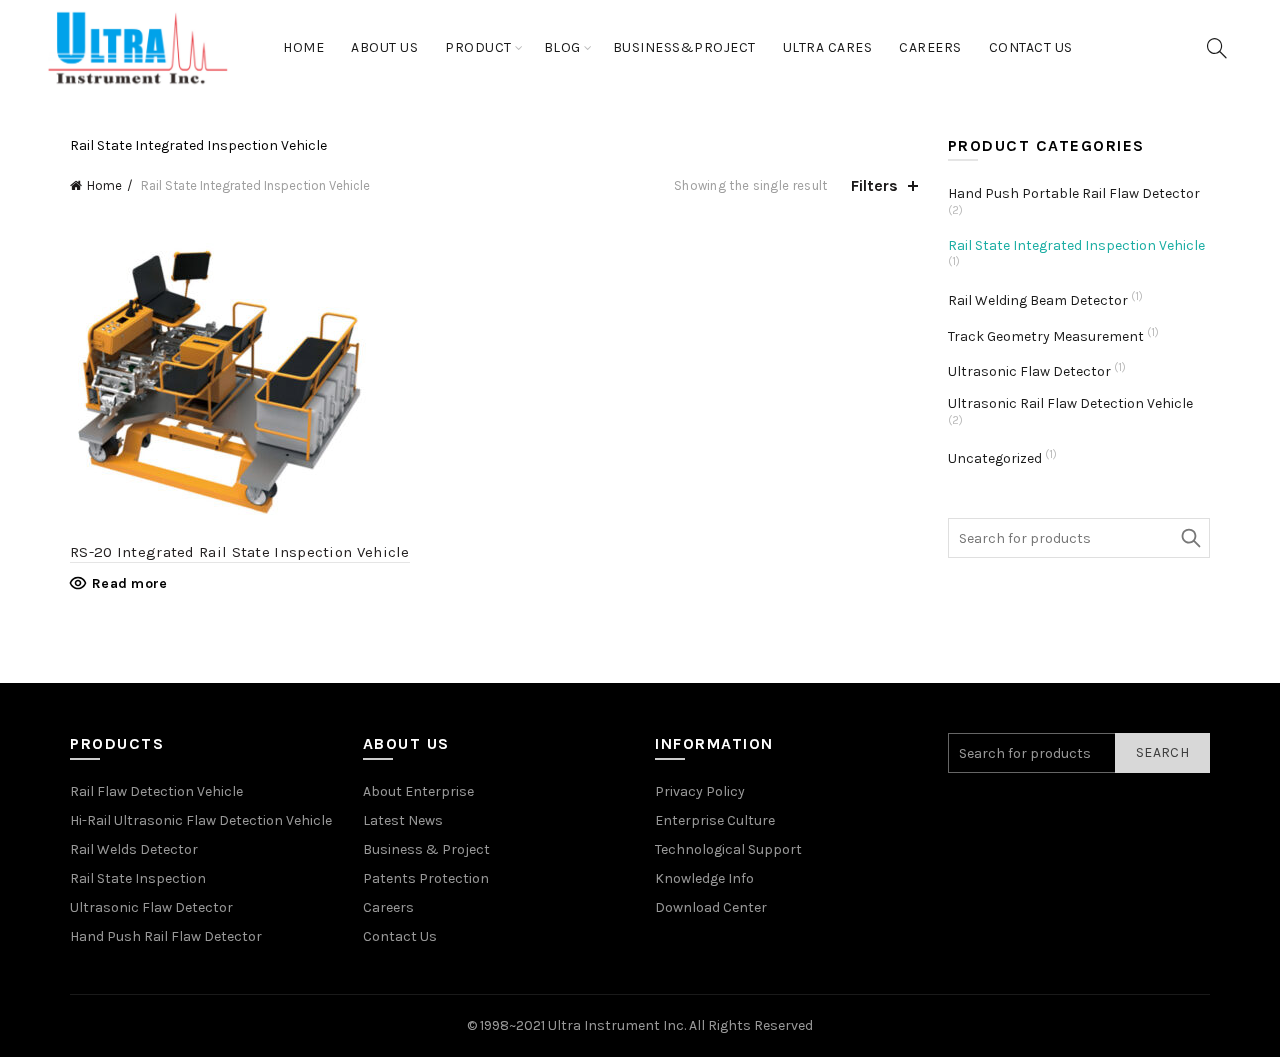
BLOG (562, 47)
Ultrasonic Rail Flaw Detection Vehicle (1070, 403)
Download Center (711, 907)
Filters (874, 185)
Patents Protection (426, 878)
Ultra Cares (828, 47)
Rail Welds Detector (134, 849)
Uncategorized (995, 458)
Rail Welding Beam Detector (1038, 300)
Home (303, 47)
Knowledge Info (704, 878)
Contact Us (1031, 47)
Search (1190, 538)
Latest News (403, 820)
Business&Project (684, 47)
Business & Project (426, 849)
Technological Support (728, 849)
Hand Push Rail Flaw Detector (166, 936)
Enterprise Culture (715, 820)
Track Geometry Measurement (1046, 336)
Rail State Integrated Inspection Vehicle (1076, 245)
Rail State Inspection (138, 878)
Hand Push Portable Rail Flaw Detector (1074, 193)
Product (478, 47)
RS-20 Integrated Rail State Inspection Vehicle (240, 552)
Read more (130, 583)
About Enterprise (418, 791)
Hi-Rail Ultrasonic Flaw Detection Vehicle (201, 820)
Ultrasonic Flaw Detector (1029, 371)
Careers (930, 47)
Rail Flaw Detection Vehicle (156, 791)
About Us (384, 47)
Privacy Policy (700, 791)
